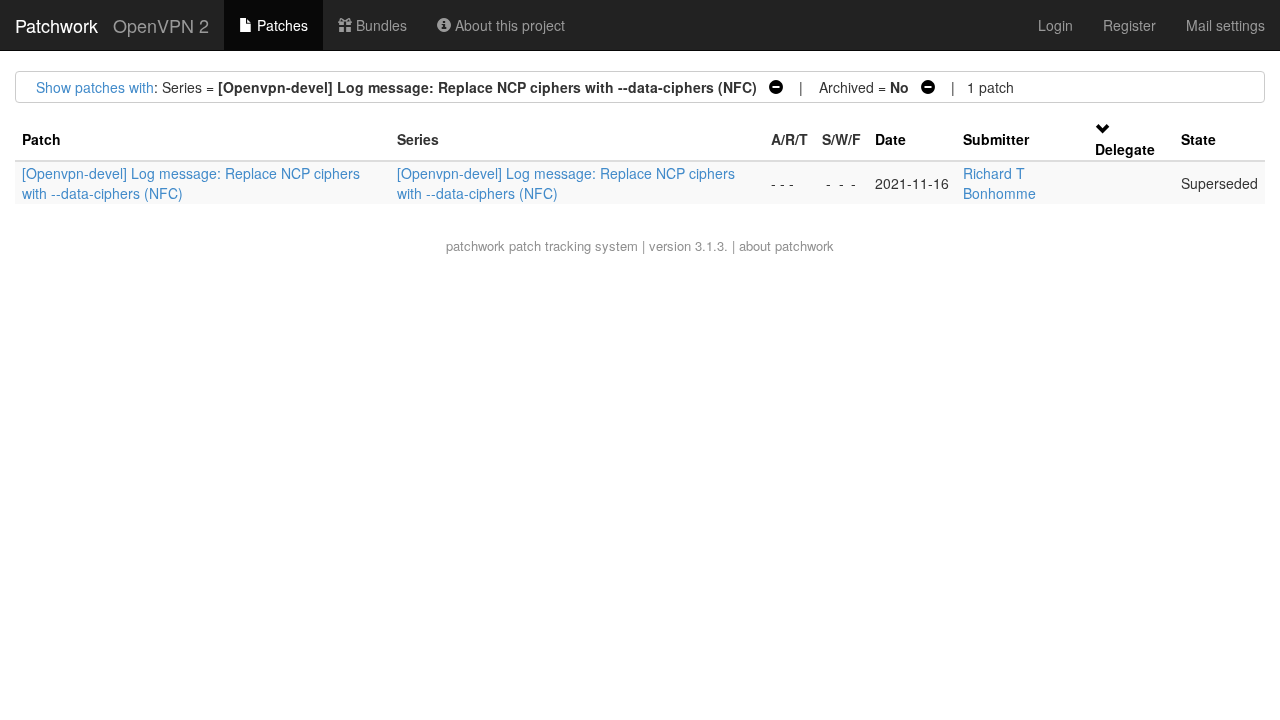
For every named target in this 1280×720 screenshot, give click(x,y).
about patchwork (786, 245)
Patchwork (56, 25)
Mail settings (1225, 25)
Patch (41, 139)
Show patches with (95, 87)
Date (890, 139)
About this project (508, 25)
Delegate (1125, 149)
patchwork (475, 245)
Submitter (996, 139)
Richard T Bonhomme (999, 183)
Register (1129, 25)
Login (1055, 25)
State (1198, 139)
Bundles (379, 25)
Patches (280, 25)
